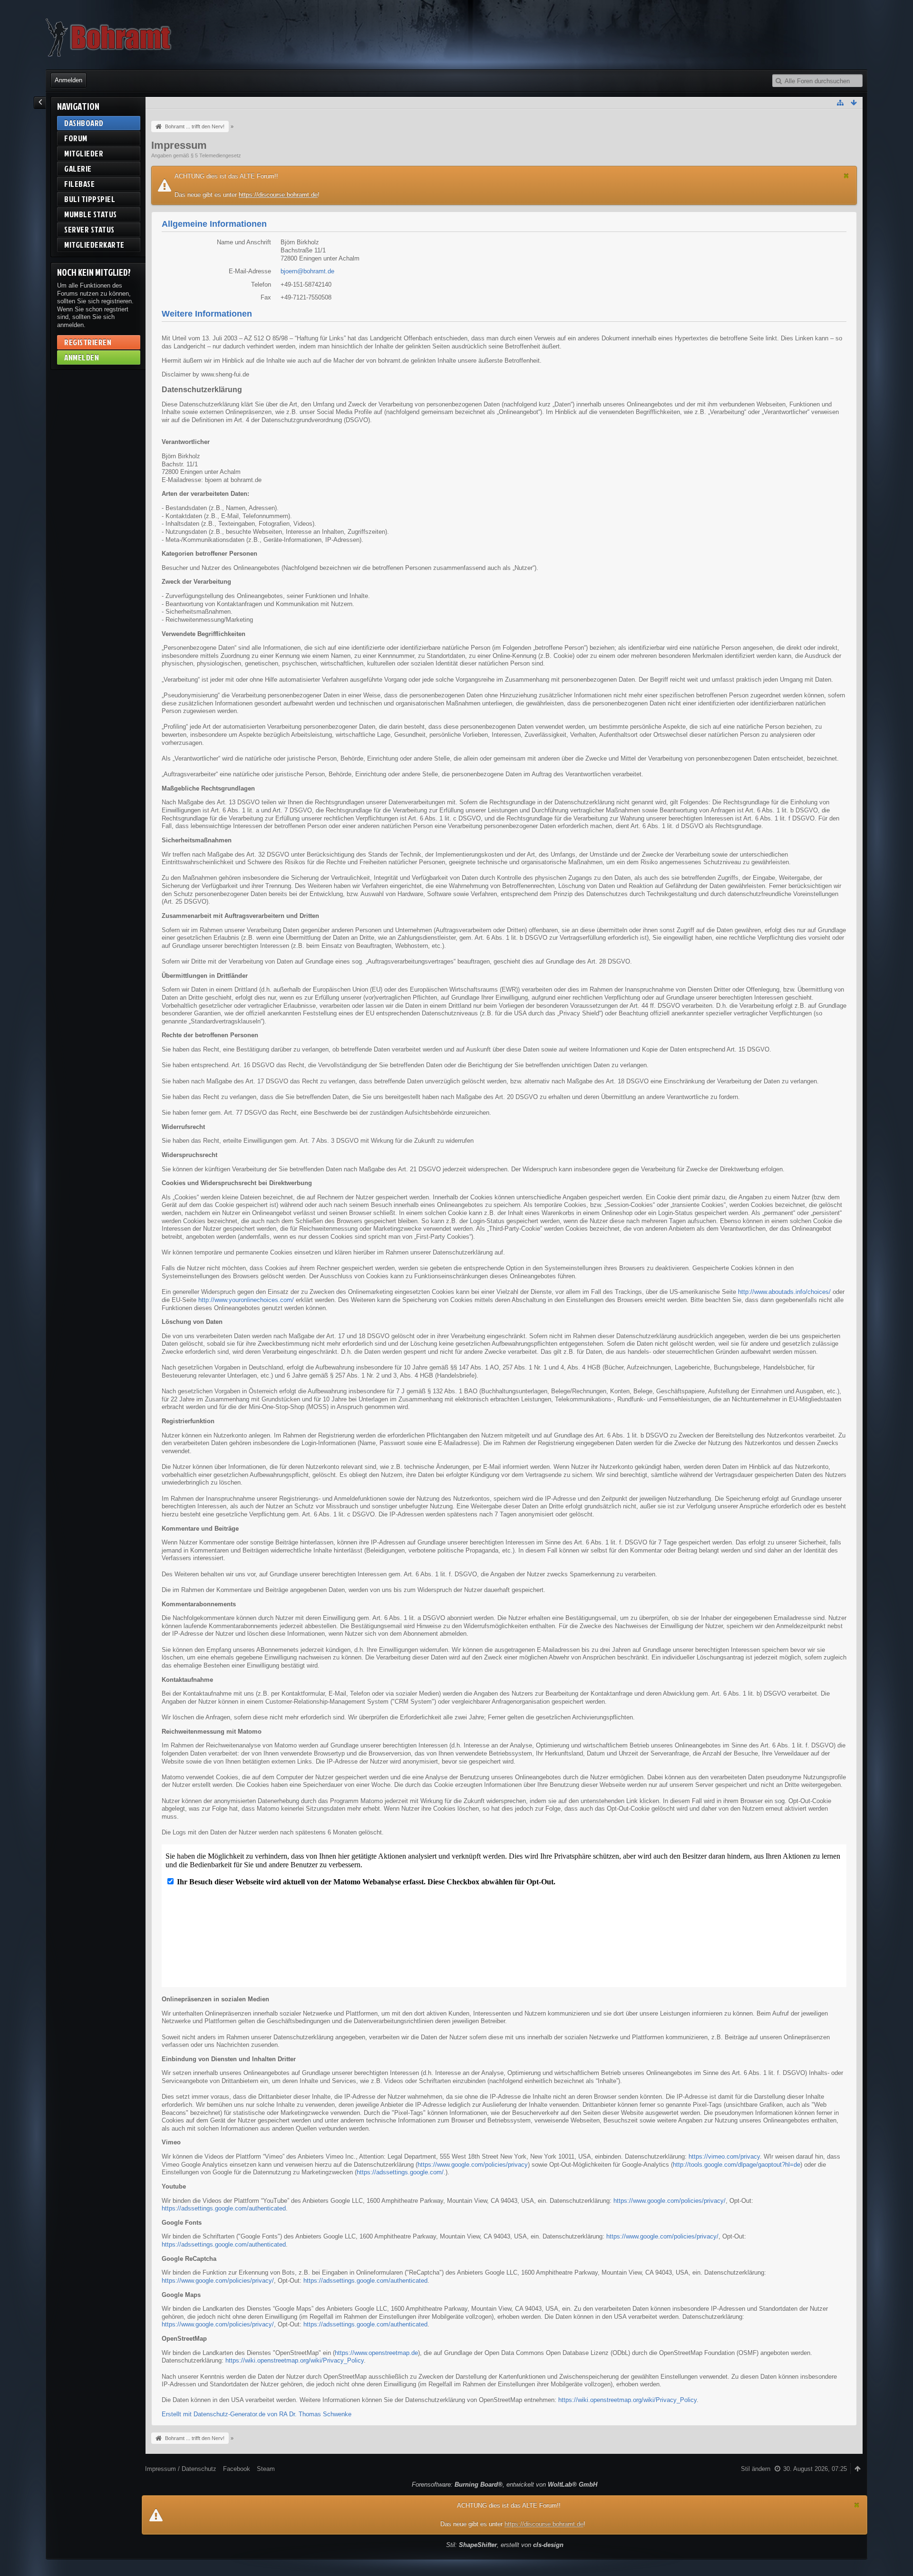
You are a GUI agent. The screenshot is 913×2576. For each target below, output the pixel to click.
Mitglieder (84, 153)
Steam (266, 2469)
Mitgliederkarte (94, 245)
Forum (76, 138)
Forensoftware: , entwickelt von (505, 2484)
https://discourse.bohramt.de (278, 195)
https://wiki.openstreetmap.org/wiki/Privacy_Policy (295, 2360)
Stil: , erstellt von (505, 2545)
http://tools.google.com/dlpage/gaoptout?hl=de (737, 2165)
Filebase (79, 184)
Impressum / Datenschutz (181, 2469)
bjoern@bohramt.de (307, 271)
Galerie (78, 169)
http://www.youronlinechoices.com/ (246, 1300)
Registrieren (88, 342)
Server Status (89, 229)
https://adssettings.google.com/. (401, 2172)
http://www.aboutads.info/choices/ (784, 1292)
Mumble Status (91, 214)
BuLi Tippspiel (90, 199)
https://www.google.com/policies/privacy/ (670, 2201)
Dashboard (84, 123)
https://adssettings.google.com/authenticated (224, 2208)
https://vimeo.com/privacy (724, 2156)
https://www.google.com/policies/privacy (473, 2165)
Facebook (237, 2469)
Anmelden (68, 80)
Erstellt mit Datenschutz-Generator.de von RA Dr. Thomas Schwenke (257, 2414)
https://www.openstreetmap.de (376, 2353)
